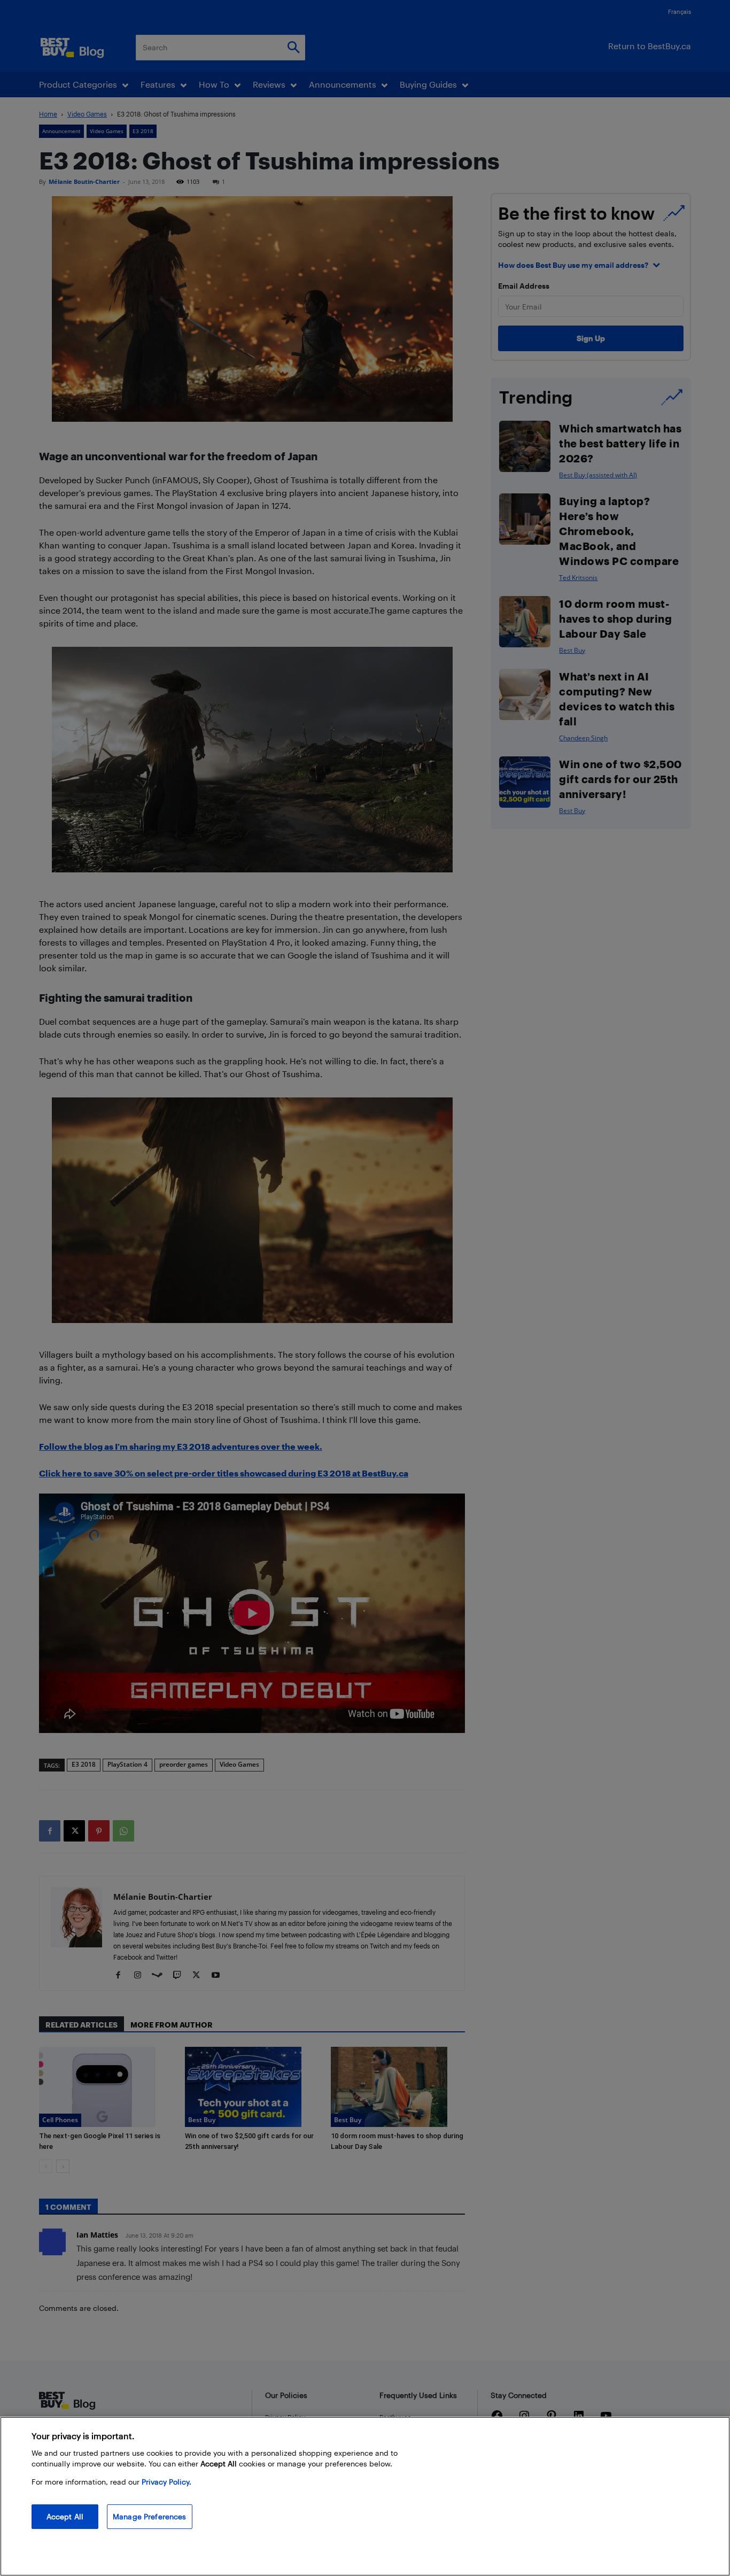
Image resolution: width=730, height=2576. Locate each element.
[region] (365, 2496)
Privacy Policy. (166, 2482)
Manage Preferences (150, 2516)
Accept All (65, 2516)
